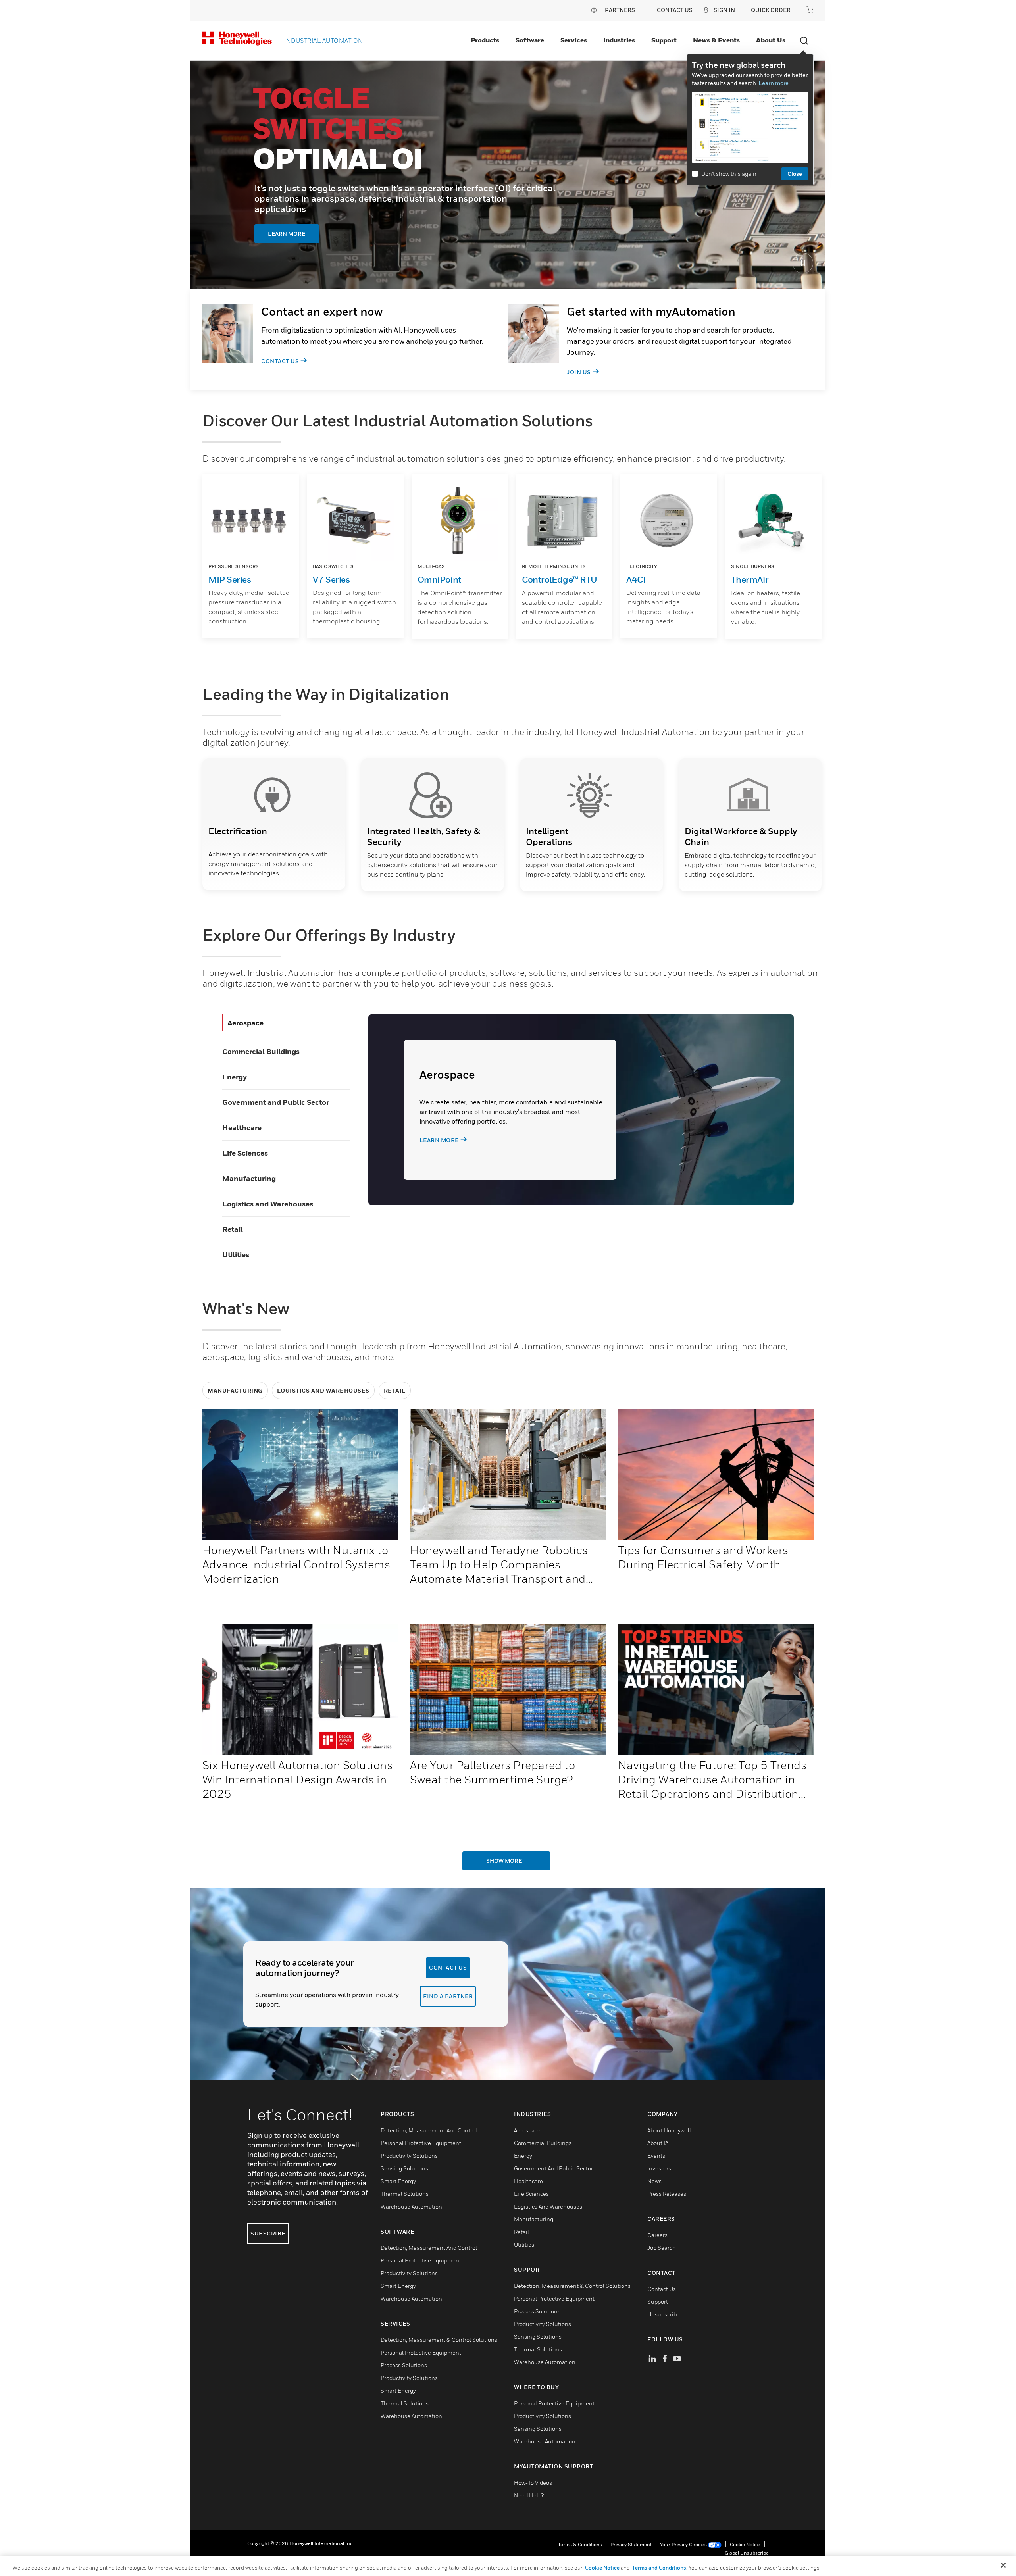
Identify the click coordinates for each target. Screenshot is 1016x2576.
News (654, 2181)
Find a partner (448, 1996)
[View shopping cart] (810, 10)
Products (485, 40)
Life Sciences (245, 1153)
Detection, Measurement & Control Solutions (439, 2340)
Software (530, 40)
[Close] (1003, 2565)
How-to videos (533, 2483)
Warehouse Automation (411, 2206)
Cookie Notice (745, 2544)
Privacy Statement (631, 2544)
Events (656, 2156)
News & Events (716, 40)
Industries (619, 40)
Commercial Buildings (261, 1051)
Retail (233, 1229)
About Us (771, 40)
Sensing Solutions (404, 2168)
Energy (235, 1077)
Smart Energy (398, 2181)
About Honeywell (669, 2130)
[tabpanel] (508, 175)
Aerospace (245, 1023)
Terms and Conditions (659, 2568)
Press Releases (667, 2194)
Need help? (529, 2495)
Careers (657, 2235)
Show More (504, 1861)
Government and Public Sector (276, 1102)
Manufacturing (249, 1178)
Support (664, 40)
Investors (659, 2168)
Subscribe (268, 2233)
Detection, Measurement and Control (429, 2130)
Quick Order (771, 10)
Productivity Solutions (409, 2156)
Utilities (236, 1255)
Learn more (774, 83)
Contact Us (280, 361)
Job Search (662, 2248)
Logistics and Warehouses (268, 1204)
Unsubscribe (664, 2314)
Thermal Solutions (405, 2194)
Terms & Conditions (580, 2544)
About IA (658, 2143)
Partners (620, 10)
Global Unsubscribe (747, 2553)
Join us (579, 372)
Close (795, 174)
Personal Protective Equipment (421, 2143)
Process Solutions (404, 2365)
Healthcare (242, 1128)
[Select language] (594, 10)
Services (574, 40)
